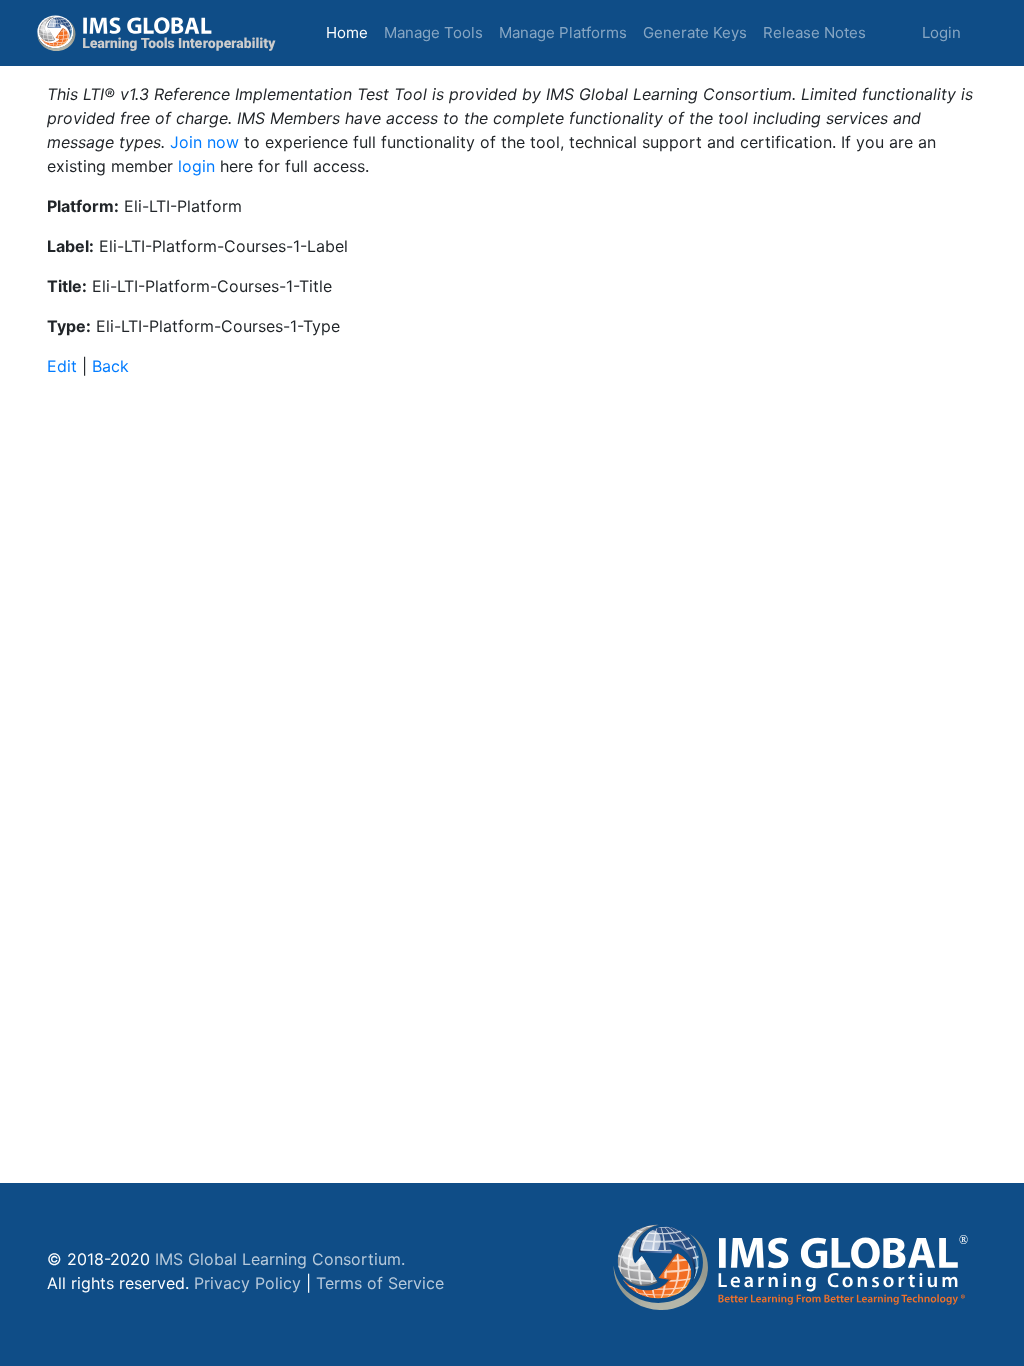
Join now (204, 142)
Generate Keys (695, 32)
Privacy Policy (247, 1283)
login (196, 166)
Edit (62, 366)
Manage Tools (433, 32)
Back (110, 366)
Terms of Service (380, 1283)
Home (351, 32)
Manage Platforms (563, 32)
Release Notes (814, 32)
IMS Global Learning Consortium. (280, 1259)
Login (941, 32)
